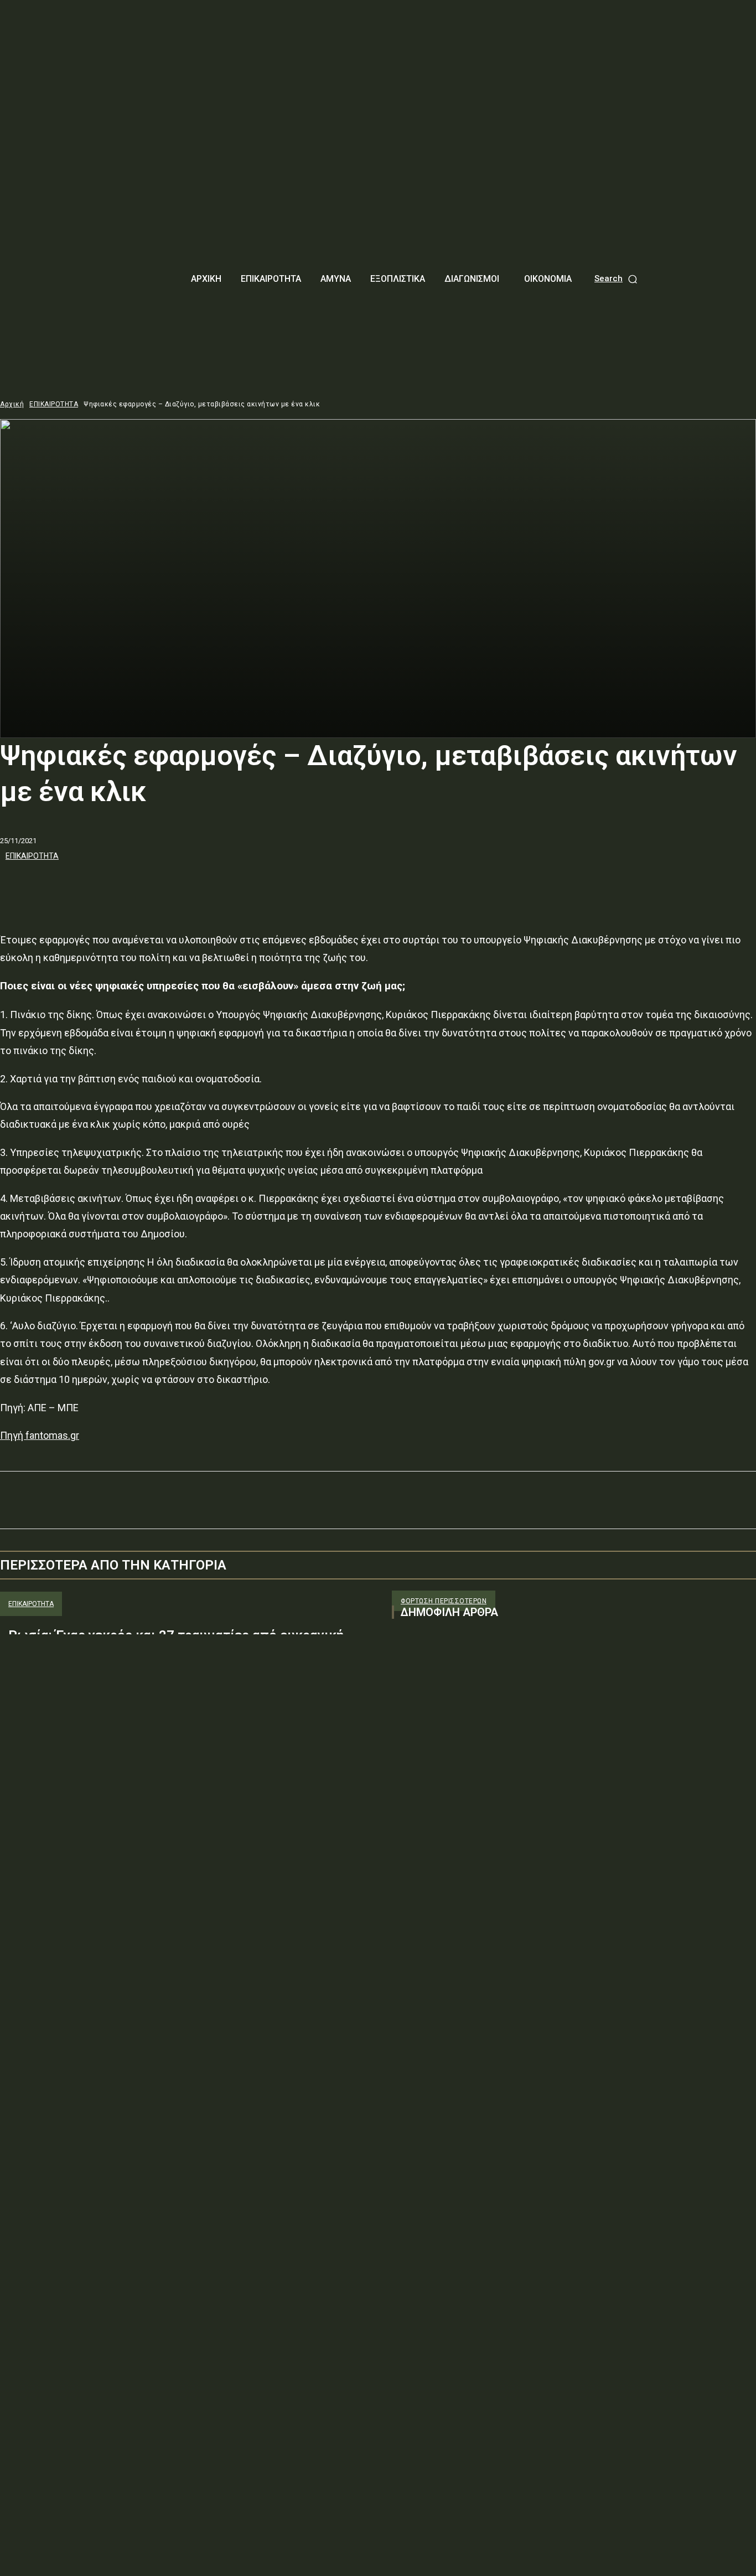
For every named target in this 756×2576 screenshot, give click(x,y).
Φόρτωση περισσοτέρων (444, 1601)
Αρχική (12, 404)
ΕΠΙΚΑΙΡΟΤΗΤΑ (54, 404)
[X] (58, 886)
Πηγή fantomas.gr (40, 1435)
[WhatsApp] (138, 886)
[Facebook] (18, 886)
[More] (178, 886)
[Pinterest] (98, 886)
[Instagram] (421, 1739)
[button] (617, 279)
